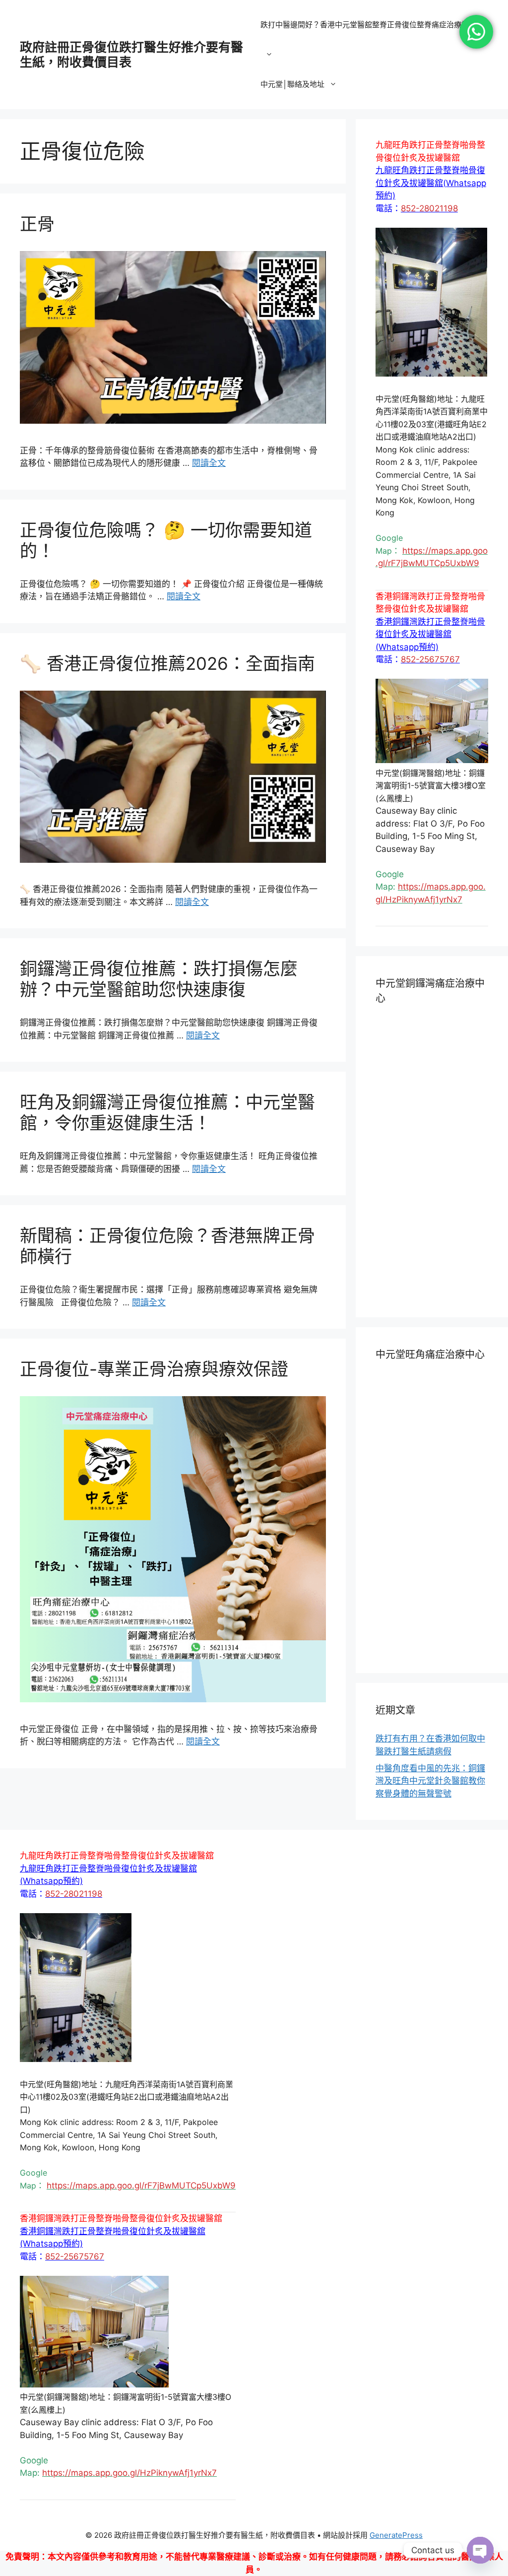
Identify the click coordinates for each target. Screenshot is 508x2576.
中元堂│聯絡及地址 (292, 84)
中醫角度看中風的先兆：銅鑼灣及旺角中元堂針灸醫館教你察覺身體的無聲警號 (430, 1781)
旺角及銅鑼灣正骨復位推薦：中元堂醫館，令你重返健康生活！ (167, 1112)
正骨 (37, 224)
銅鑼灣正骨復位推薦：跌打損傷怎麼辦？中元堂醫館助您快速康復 (159, 979)
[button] (431, 183)
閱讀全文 (209, 463)
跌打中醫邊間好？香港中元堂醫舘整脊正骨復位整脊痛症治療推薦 (368, 25)
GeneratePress (396, 2535)
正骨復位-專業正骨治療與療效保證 (154, 1369)
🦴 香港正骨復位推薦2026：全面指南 (167, 663)
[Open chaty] (480, 2550)
